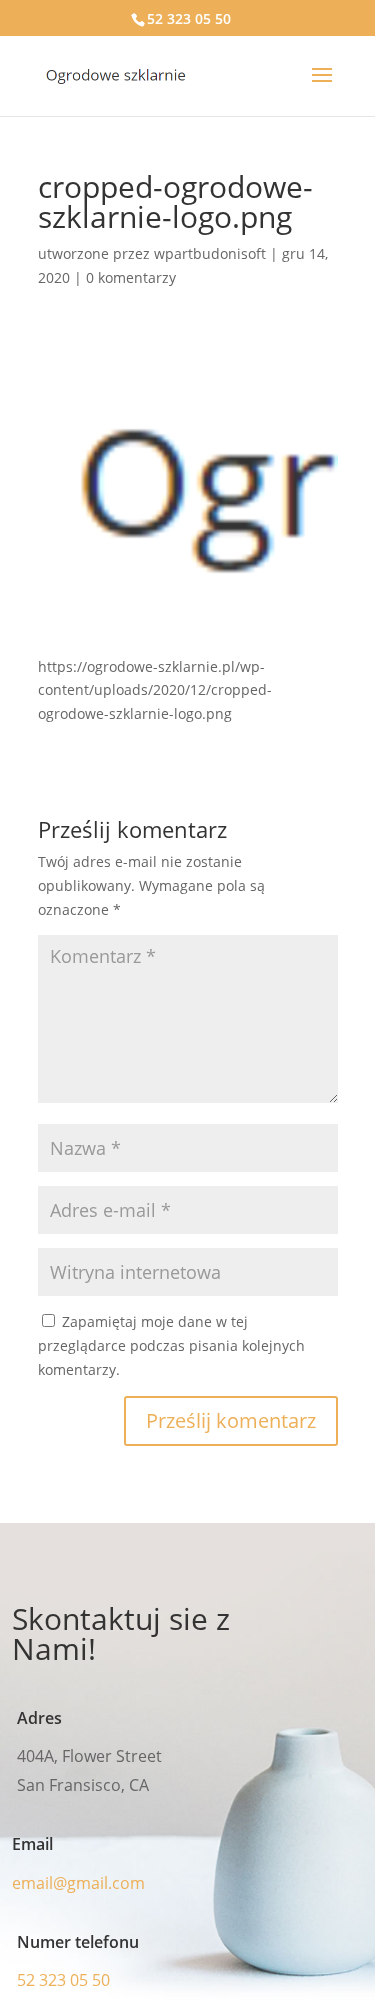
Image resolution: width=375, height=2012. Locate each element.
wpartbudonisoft (210, 253)
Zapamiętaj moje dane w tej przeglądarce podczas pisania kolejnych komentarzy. (171, 1345)
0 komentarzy (131, 277)
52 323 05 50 (189, 18)
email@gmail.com (78, 1883)
